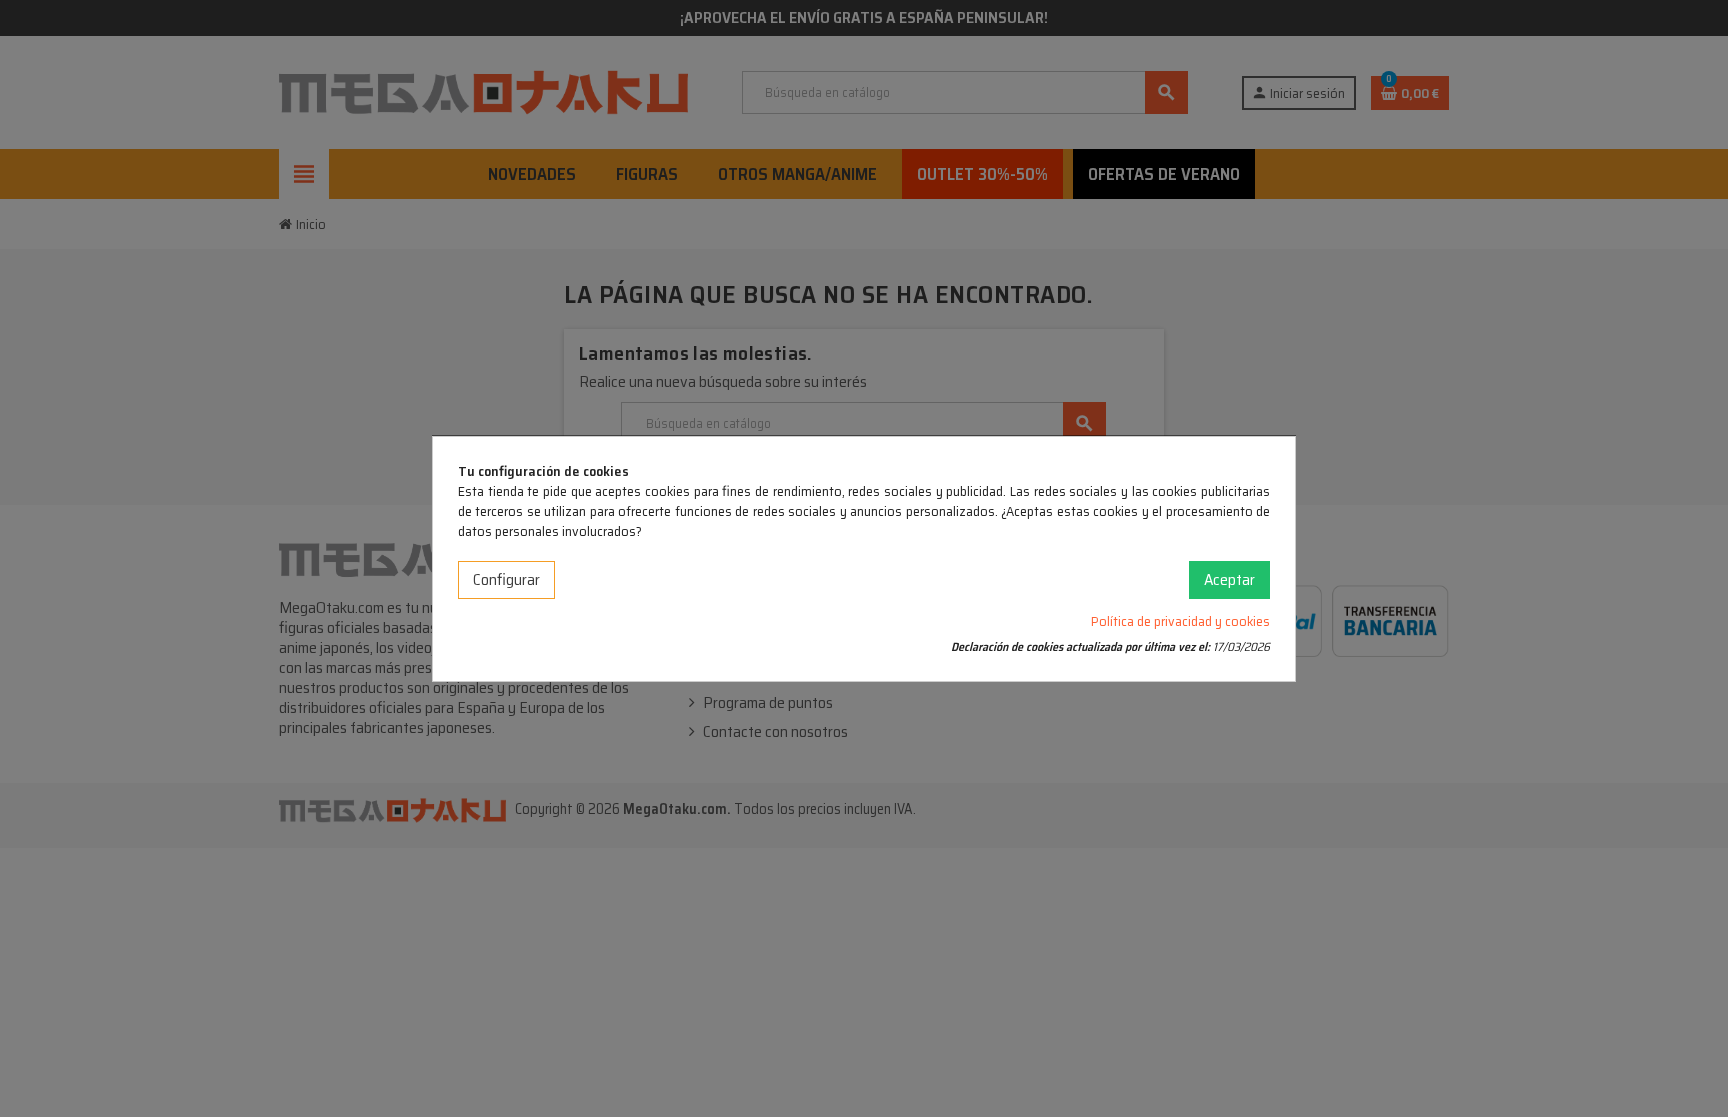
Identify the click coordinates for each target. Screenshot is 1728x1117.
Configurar (506, 579)
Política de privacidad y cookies (1180, 621)
